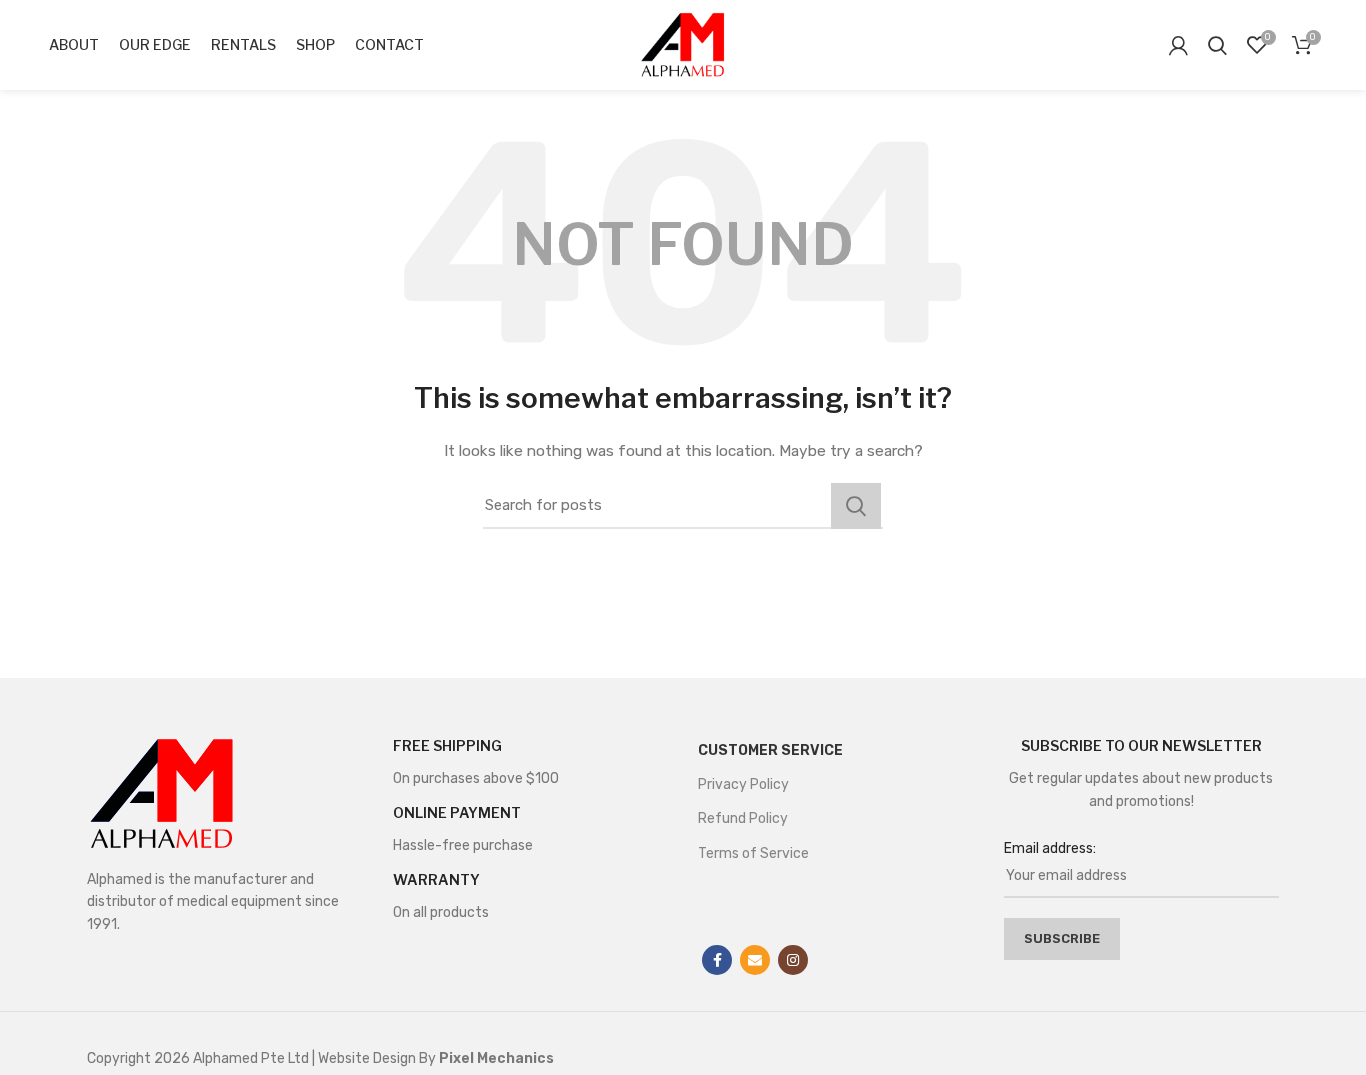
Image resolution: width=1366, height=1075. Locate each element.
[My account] (1178, 45)
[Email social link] (755, 960)
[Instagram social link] (793, 960)
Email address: (1050, 848)
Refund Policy (743, 818)
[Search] (1217, 45)
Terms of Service (753, 853)
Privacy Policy (743, 784)
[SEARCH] (856, 506)
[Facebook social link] (717, 960)
